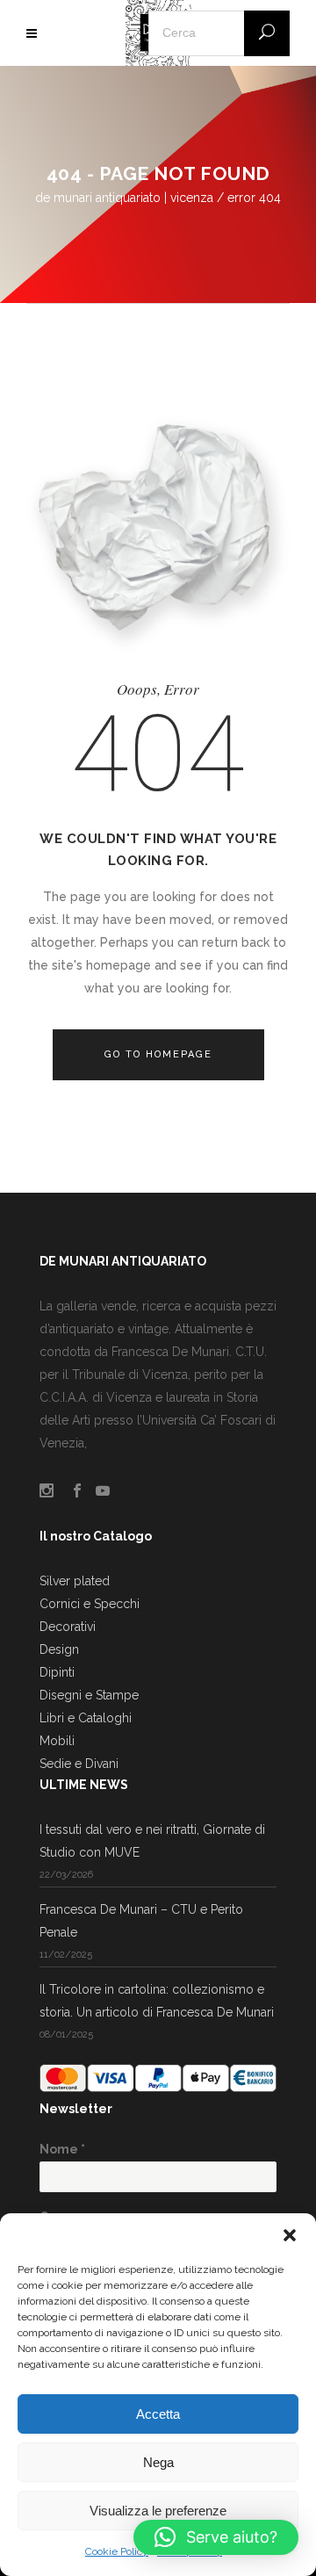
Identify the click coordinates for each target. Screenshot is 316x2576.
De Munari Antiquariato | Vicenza (124, 198)
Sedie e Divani (79, 1764)
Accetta (158, 2414)
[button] (290, 2235)
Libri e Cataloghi (86, 1718)
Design (59, 1649)
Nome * (62, 2149)
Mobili (57, 1741)
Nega (158, 2462)
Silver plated (75, 1581)
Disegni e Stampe (89, 1695)
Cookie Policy (117, 2551)
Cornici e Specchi (90, 1604)
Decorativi (68, 1627)
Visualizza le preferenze (158, 2511)
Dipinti (57, 1672)
